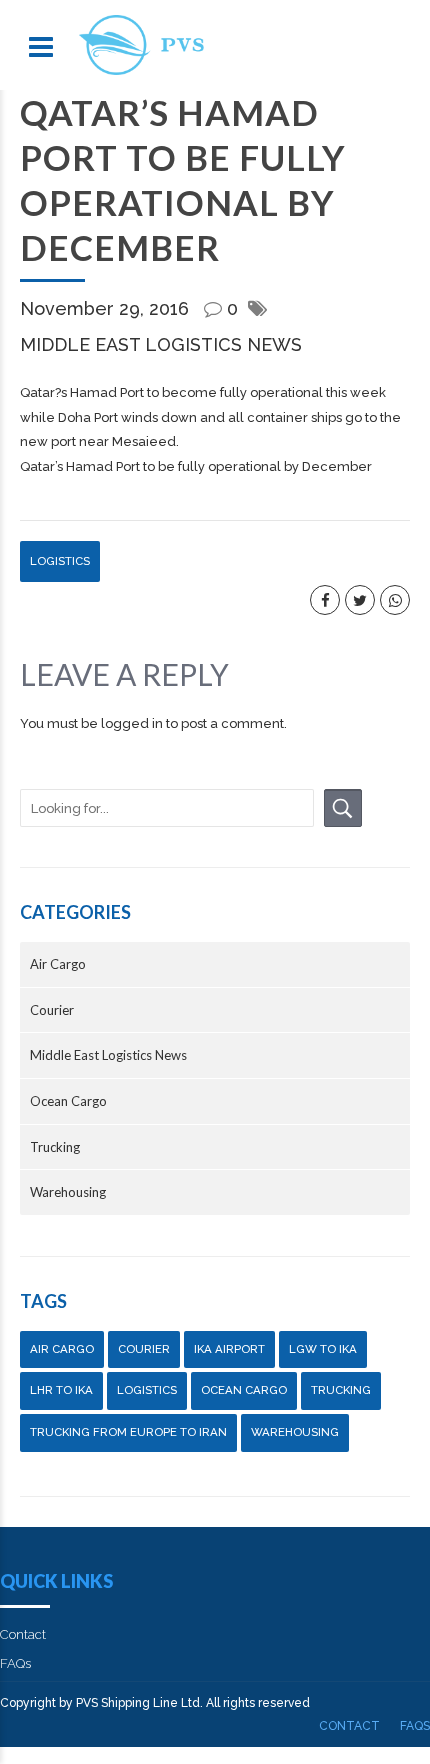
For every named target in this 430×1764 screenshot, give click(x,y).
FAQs (15, 1663)
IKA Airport (229, 1349)
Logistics (60, 561)
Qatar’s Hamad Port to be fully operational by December (196, 466)
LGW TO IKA (323, 1349)
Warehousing (68, 1192)
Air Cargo (58, 964)
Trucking (55, 1147)
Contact (23, 1634)
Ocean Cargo (68, 1101)
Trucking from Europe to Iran (128, 1432)
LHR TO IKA (61, 1390)
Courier (52, 1010)
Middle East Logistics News (161, 344)
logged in (132, 723)
